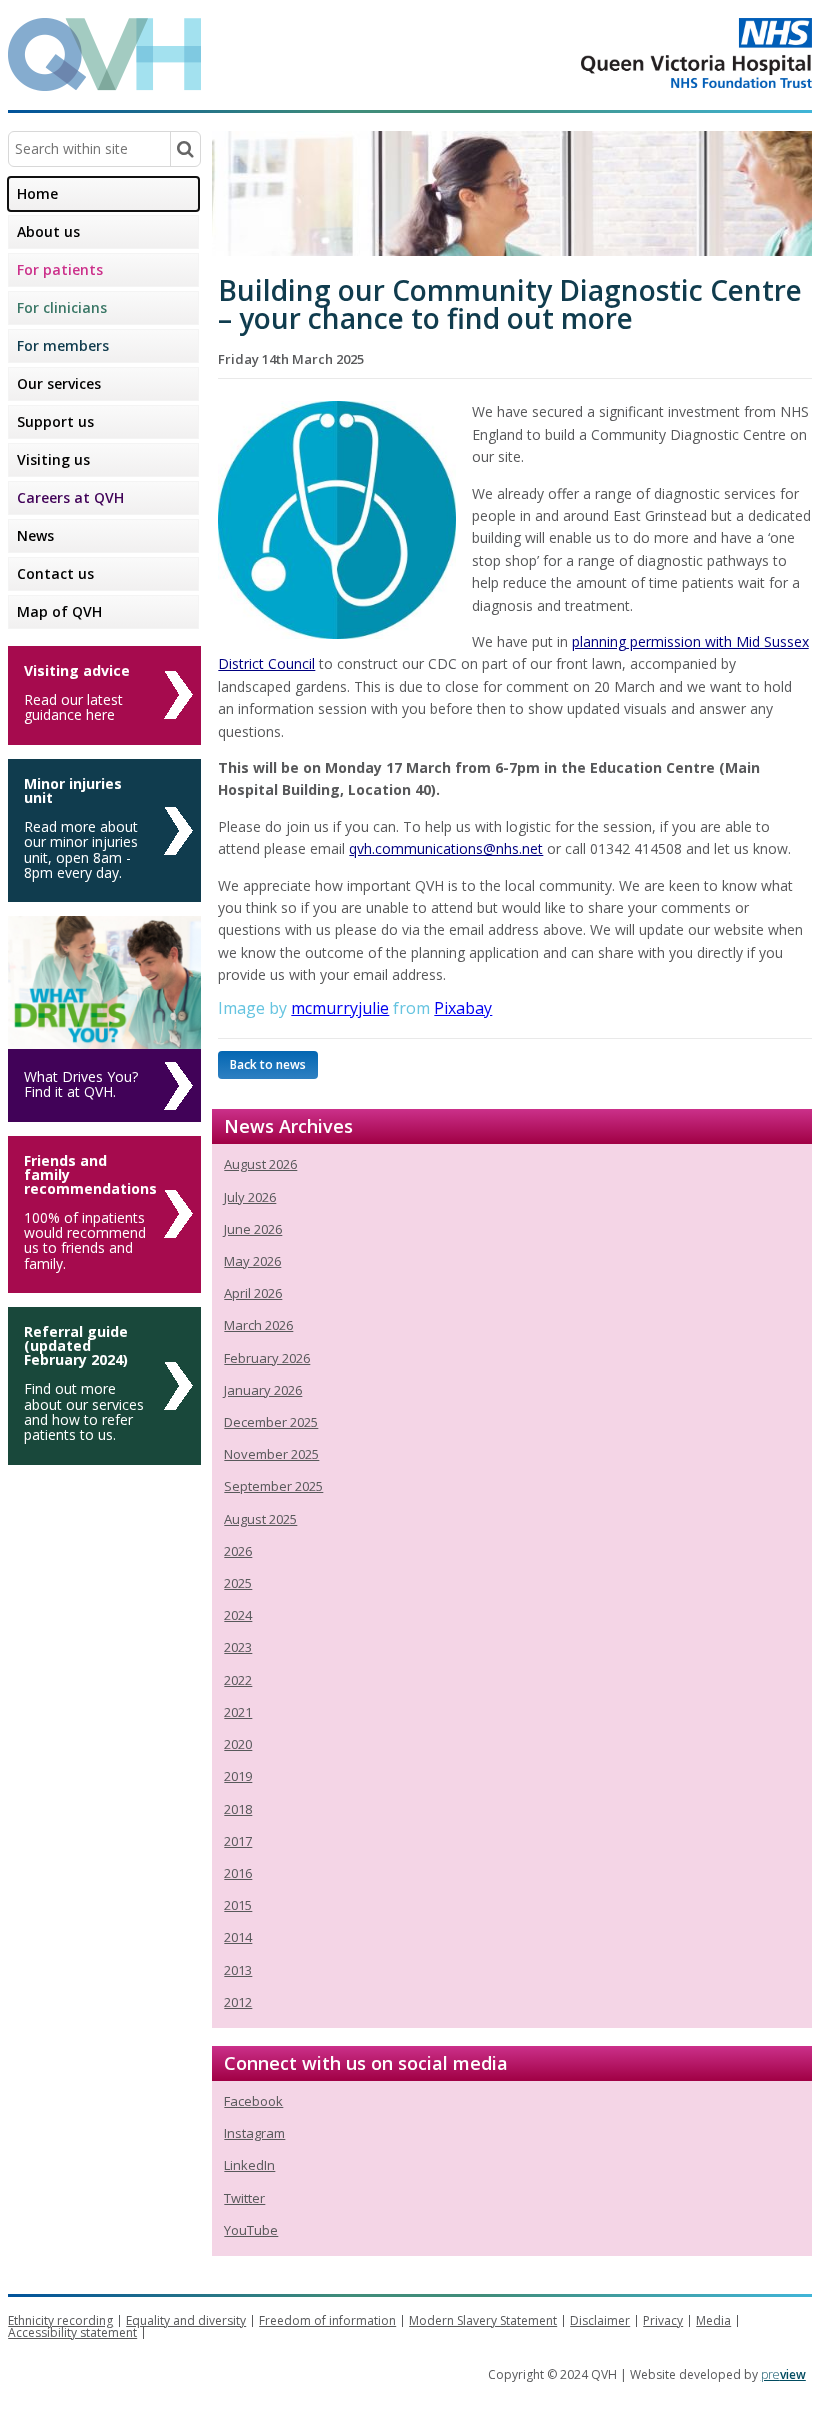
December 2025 (271, 1422)
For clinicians (62, 307)
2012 (238, 2002)
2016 (238, 1873)
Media (713, 2320)
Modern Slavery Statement (483, 2320)
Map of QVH (59, 611)
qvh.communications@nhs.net (446, 848)
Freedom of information (327, 2320)
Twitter (244, 2198)
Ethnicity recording (60, 2320)
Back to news (268, 1064)
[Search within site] (185, 149)
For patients (60, 269)
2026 (238, 1551)
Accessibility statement (72, 2332)
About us (48, 231)
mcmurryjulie (340, 1008)
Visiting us (53, 459)
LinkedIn (249, 2165)
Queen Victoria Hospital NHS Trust (616, 53)
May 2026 (252, 1261)
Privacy (663, 2320)
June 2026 (253, 1229)
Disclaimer (600, 2320)
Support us (55, 421)
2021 (238, 1712)
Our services (59, 383)
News (35, 535)
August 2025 (260, 1519)
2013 (238, 1970)
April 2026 (253, 1293)
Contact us (55, 573)
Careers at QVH (70, 497)
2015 (238, 1905)
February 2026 (267, 1358)
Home (37, 193)
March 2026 (258, 1325)
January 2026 (263, 1390)
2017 (238, 1841)
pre (783, 2374)
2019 (238, 1776)
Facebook (253, 2101)
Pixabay (463, 1008)
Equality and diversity (186, 2320)
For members (63, 345)
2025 (238, 1583)
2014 (238, 1937)
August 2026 (260, 1164)
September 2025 (273, 1486)
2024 (238, 1615)
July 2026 (250, 1197)
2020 (238, 1744)
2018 (238, 1809)
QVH (104, 54)
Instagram (254, 2133)
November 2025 (271, 1454)
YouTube (251, 2230)
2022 (238, 1680)
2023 (238, 1647)
